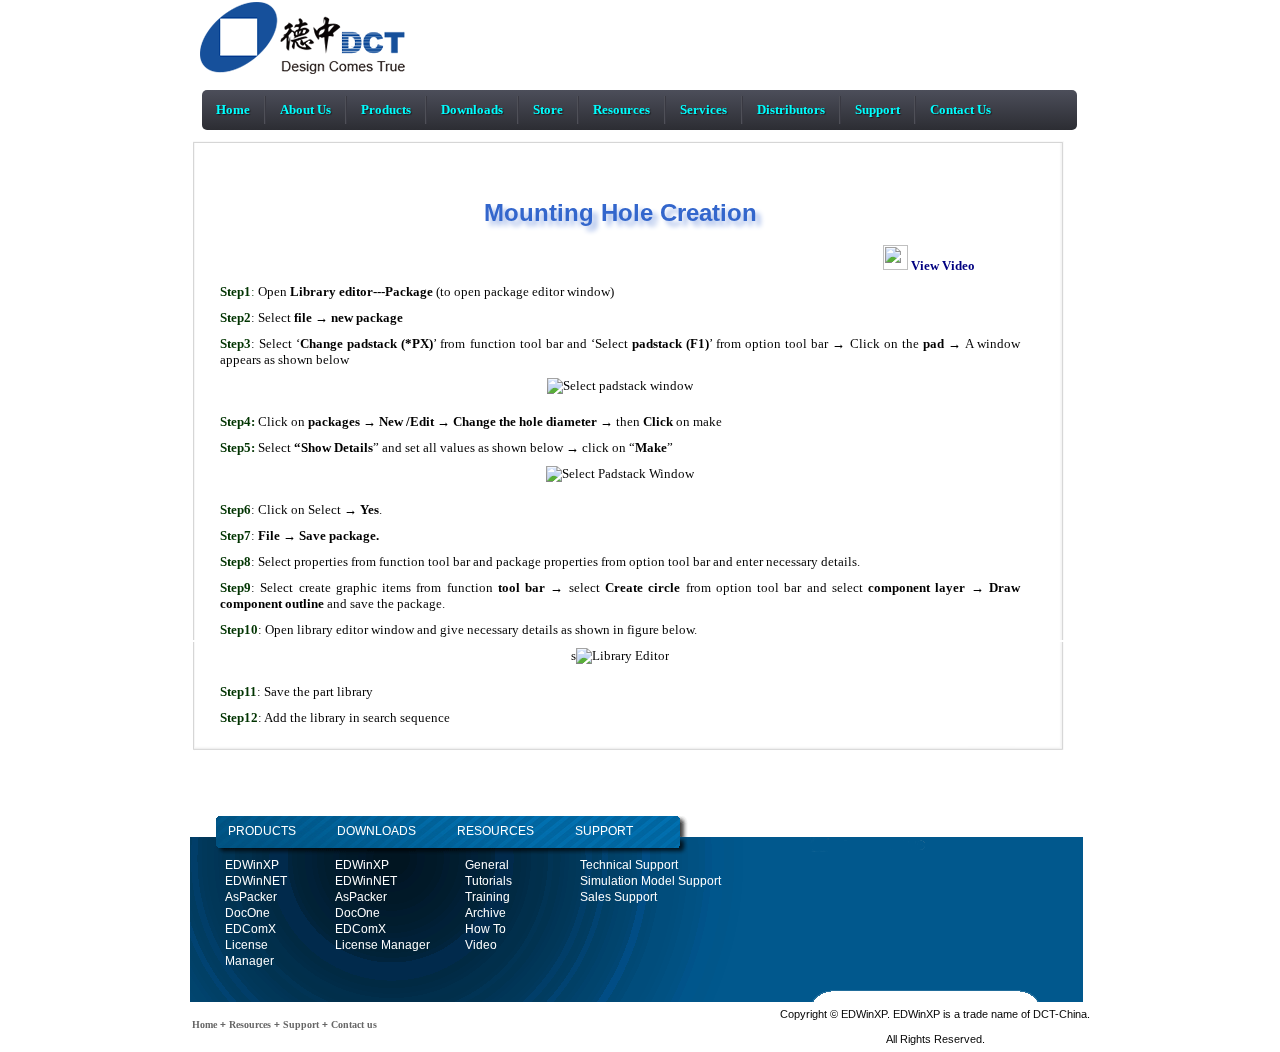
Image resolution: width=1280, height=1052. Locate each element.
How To (485, 929)
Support (877, 109)
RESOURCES (495, 831)
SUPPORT (604, 831)
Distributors (791, 109)
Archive (485, 913)
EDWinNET (256, 881)
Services (703, 109)
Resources (621, 109)
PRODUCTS (262, 831)
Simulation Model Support (650, 881)
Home (233, 109)
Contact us (352, 1024)
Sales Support (618, 897)
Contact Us (960, 109)
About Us (305, 109)
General (487, 865)
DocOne (247, 913)
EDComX (250, 929)
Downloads (472, 109)
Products (386, 109)
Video (481, 945)
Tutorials (488, 881)
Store (548, 109)
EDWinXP (252, 865)
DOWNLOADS (356, 831)
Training (487, 897)
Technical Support (629, 865)
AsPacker (251, 897)
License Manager (382, 945)
